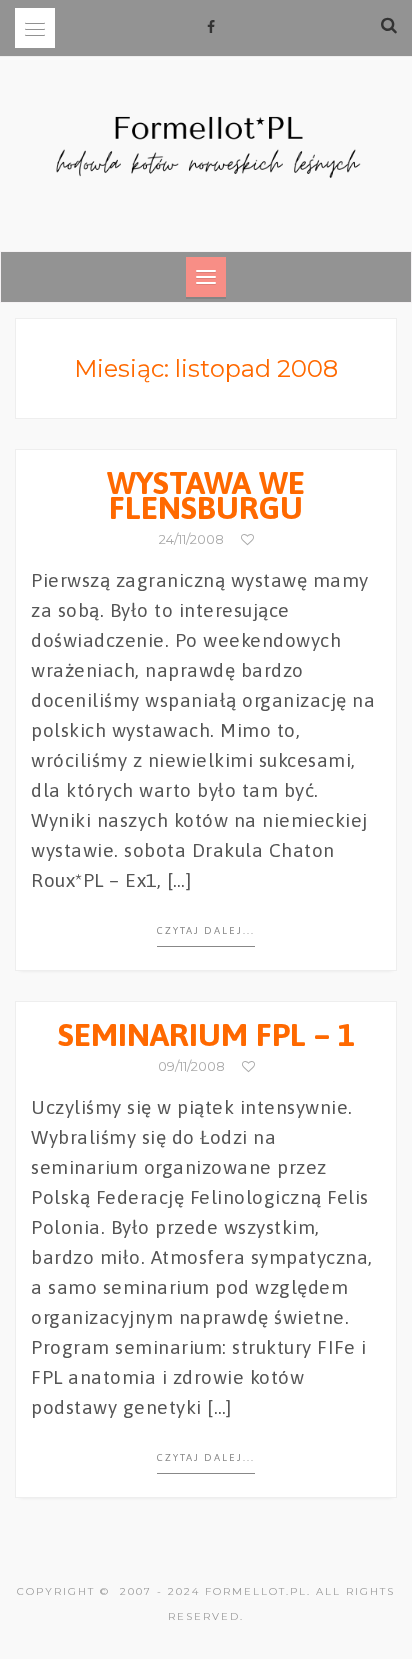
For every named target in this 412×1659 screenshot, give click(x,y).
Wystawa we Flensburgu (206, 495)
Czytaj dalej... (206, 930)
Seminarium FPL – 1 (206, 1034)
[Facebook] (211, 27)
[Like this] (247, 539)
